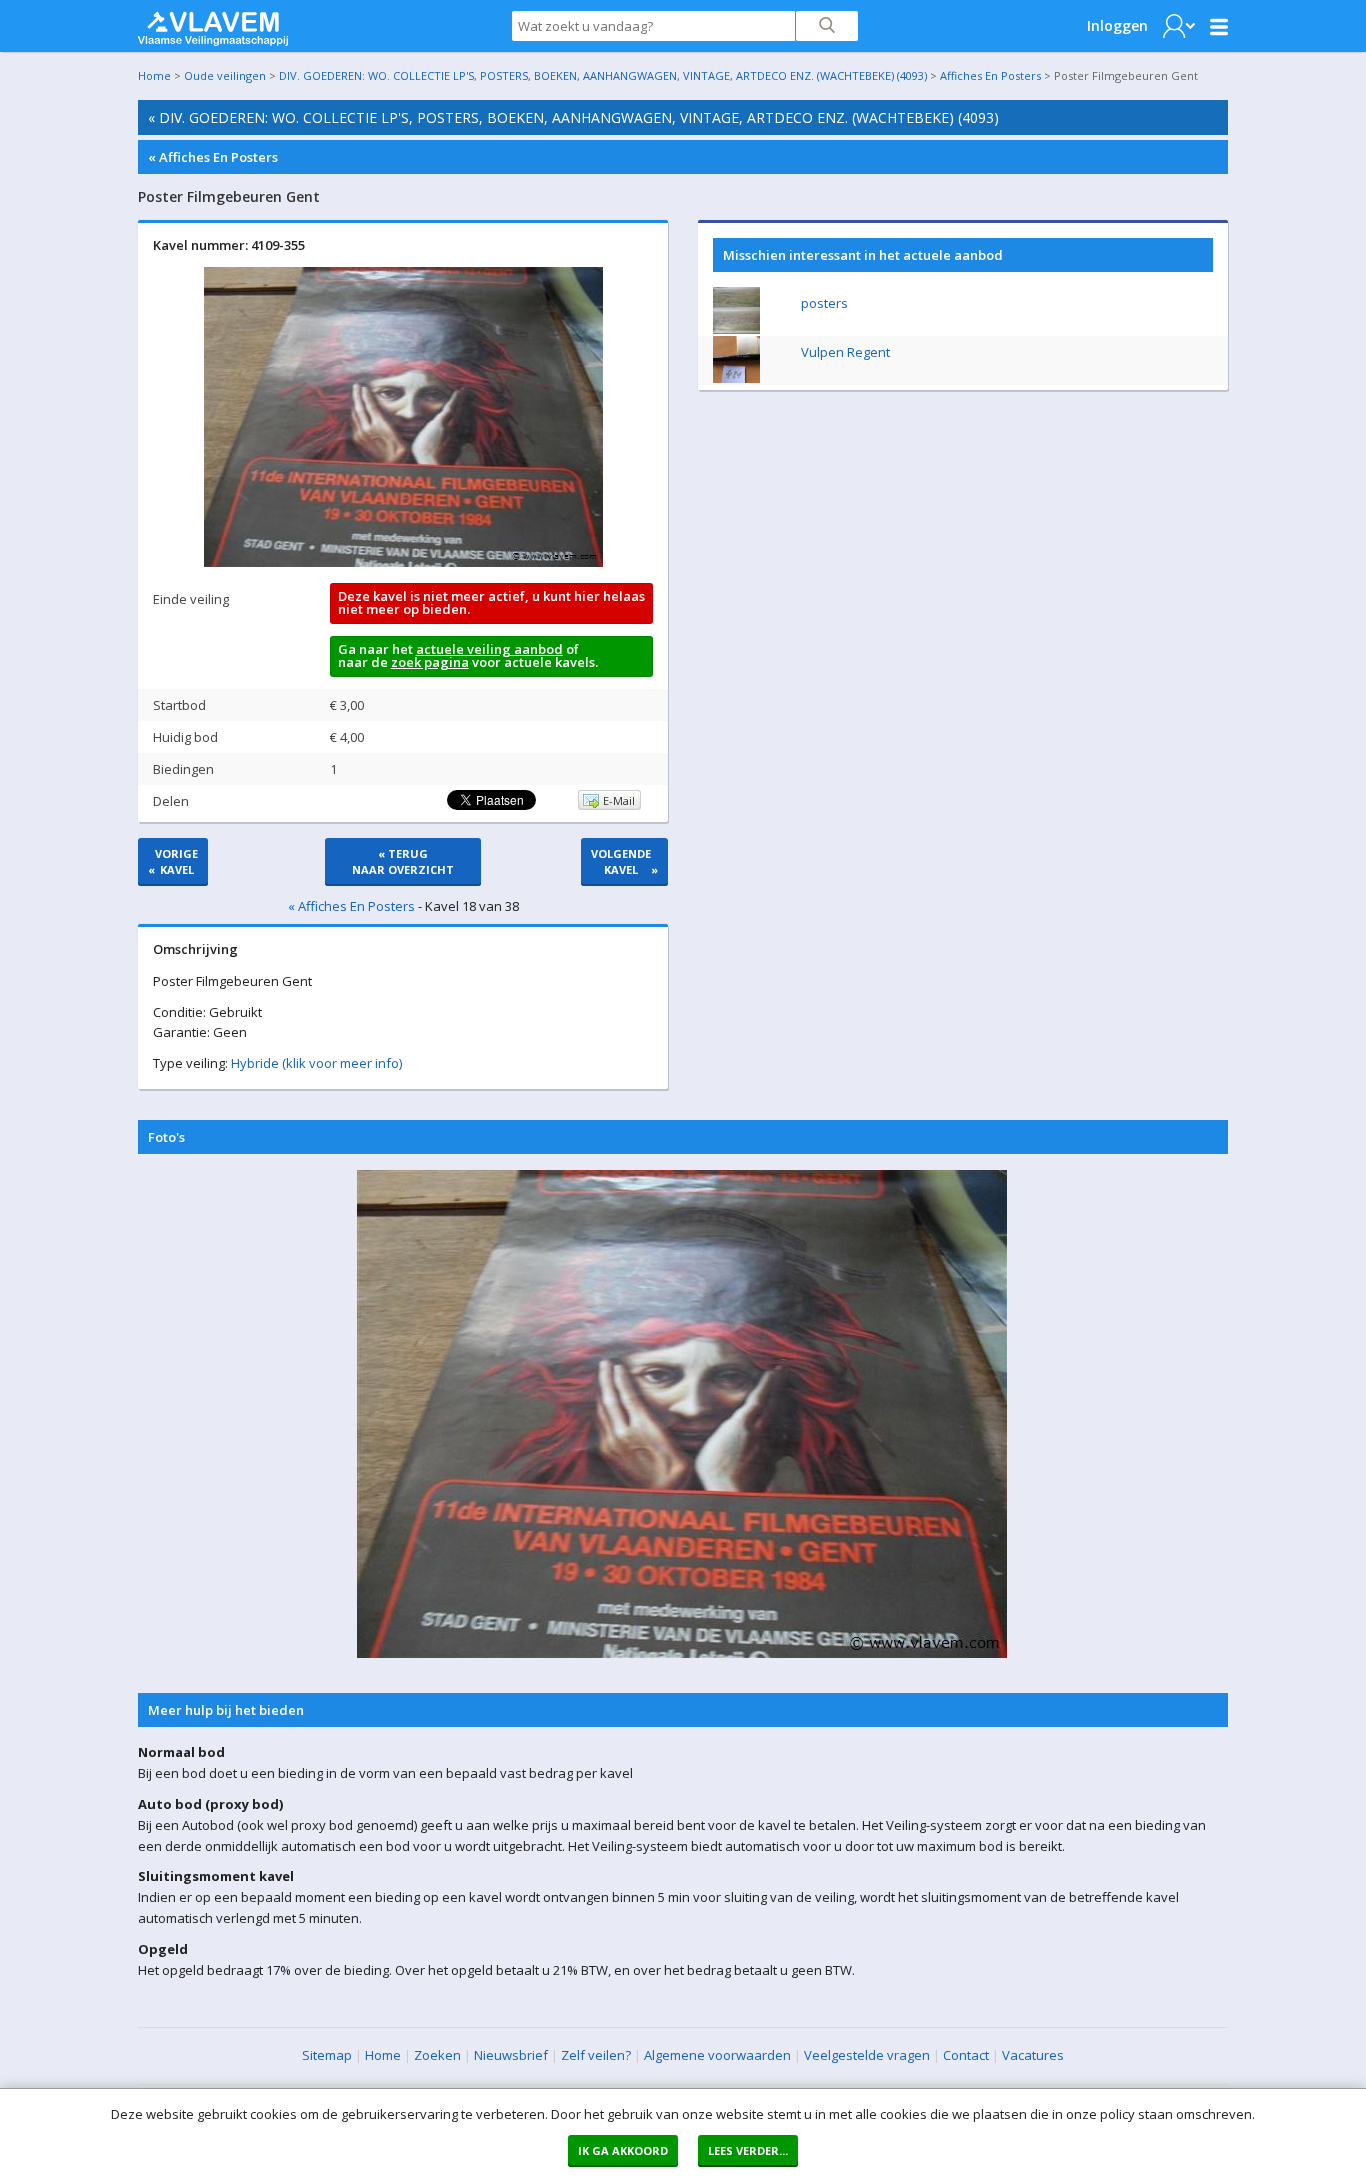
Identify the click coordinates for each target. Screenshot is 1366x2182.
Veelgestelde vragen (867, 2055)
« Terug (403, 861)
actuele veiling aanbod (489, 649)
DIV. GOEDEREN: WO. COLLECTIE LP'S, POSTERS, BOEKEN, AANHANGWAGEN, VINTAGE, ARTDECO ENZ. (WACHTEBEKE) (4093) (603, 75)
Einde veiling (191, 599)
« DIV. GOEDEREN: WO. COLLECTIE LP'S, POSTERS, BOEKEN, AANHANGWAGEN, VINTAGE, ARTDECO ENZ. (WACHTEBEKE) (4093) (573, 117)
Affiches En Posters (990, 75)
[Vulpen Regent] (736, 378)
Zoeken (437, 2055)
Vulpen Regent (845, 352)
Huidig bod (185, 737)
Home (154, 75)
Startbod (179, 705)
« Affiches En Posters (213, 157)
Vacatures (1033, 2055)
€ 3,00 (347, 705)
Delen (171, 801)
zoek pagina (430, 662)
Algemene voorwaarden (717, 2055)
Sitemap (327, 2055)
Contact (966, 2055)
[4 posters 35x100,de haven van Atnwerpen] (736, 329)
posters (824, 303)
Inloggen (1117, 25)
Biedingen (183, 769)
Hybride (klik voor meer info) (316, 1063)
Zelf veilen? (596, 2055)
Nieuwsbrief (511, 2055)
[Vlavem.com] (213, 24)
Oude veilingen (225, 75)
